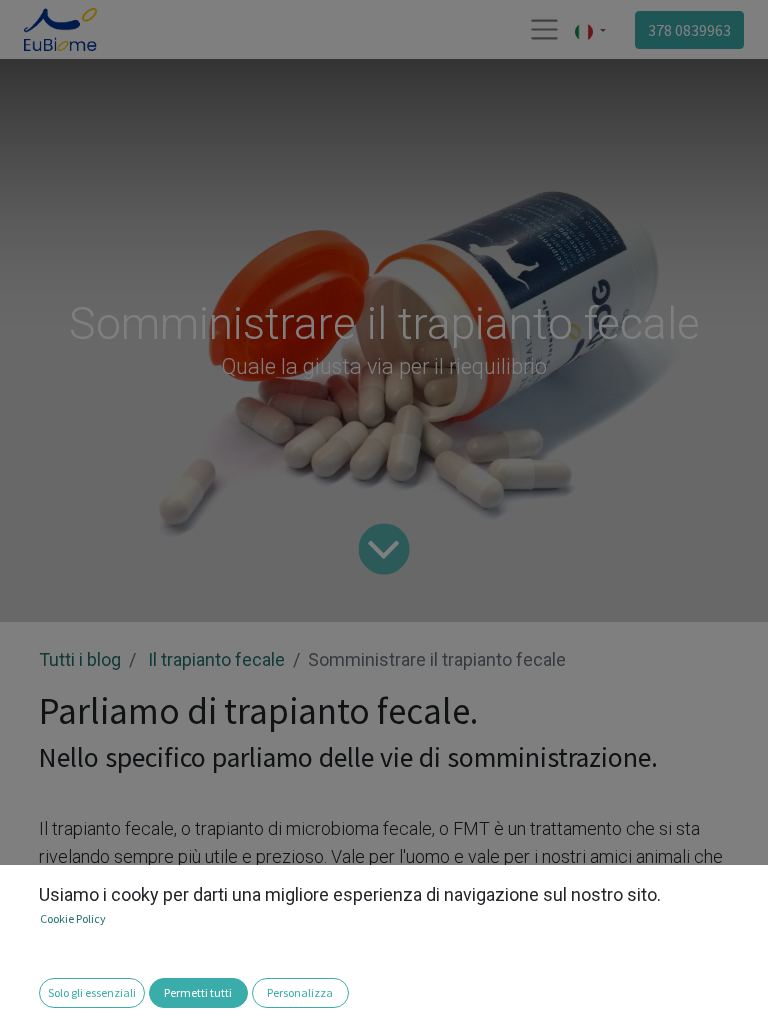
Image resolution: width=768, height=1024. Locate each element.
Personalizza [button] (300, 992)
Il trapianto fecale (216, 659)
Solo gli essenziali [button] (92, 992)
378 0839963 (689, 30)
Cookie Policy (73, 918)
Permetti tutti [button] (198, 992)
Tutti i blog (80, 659)
